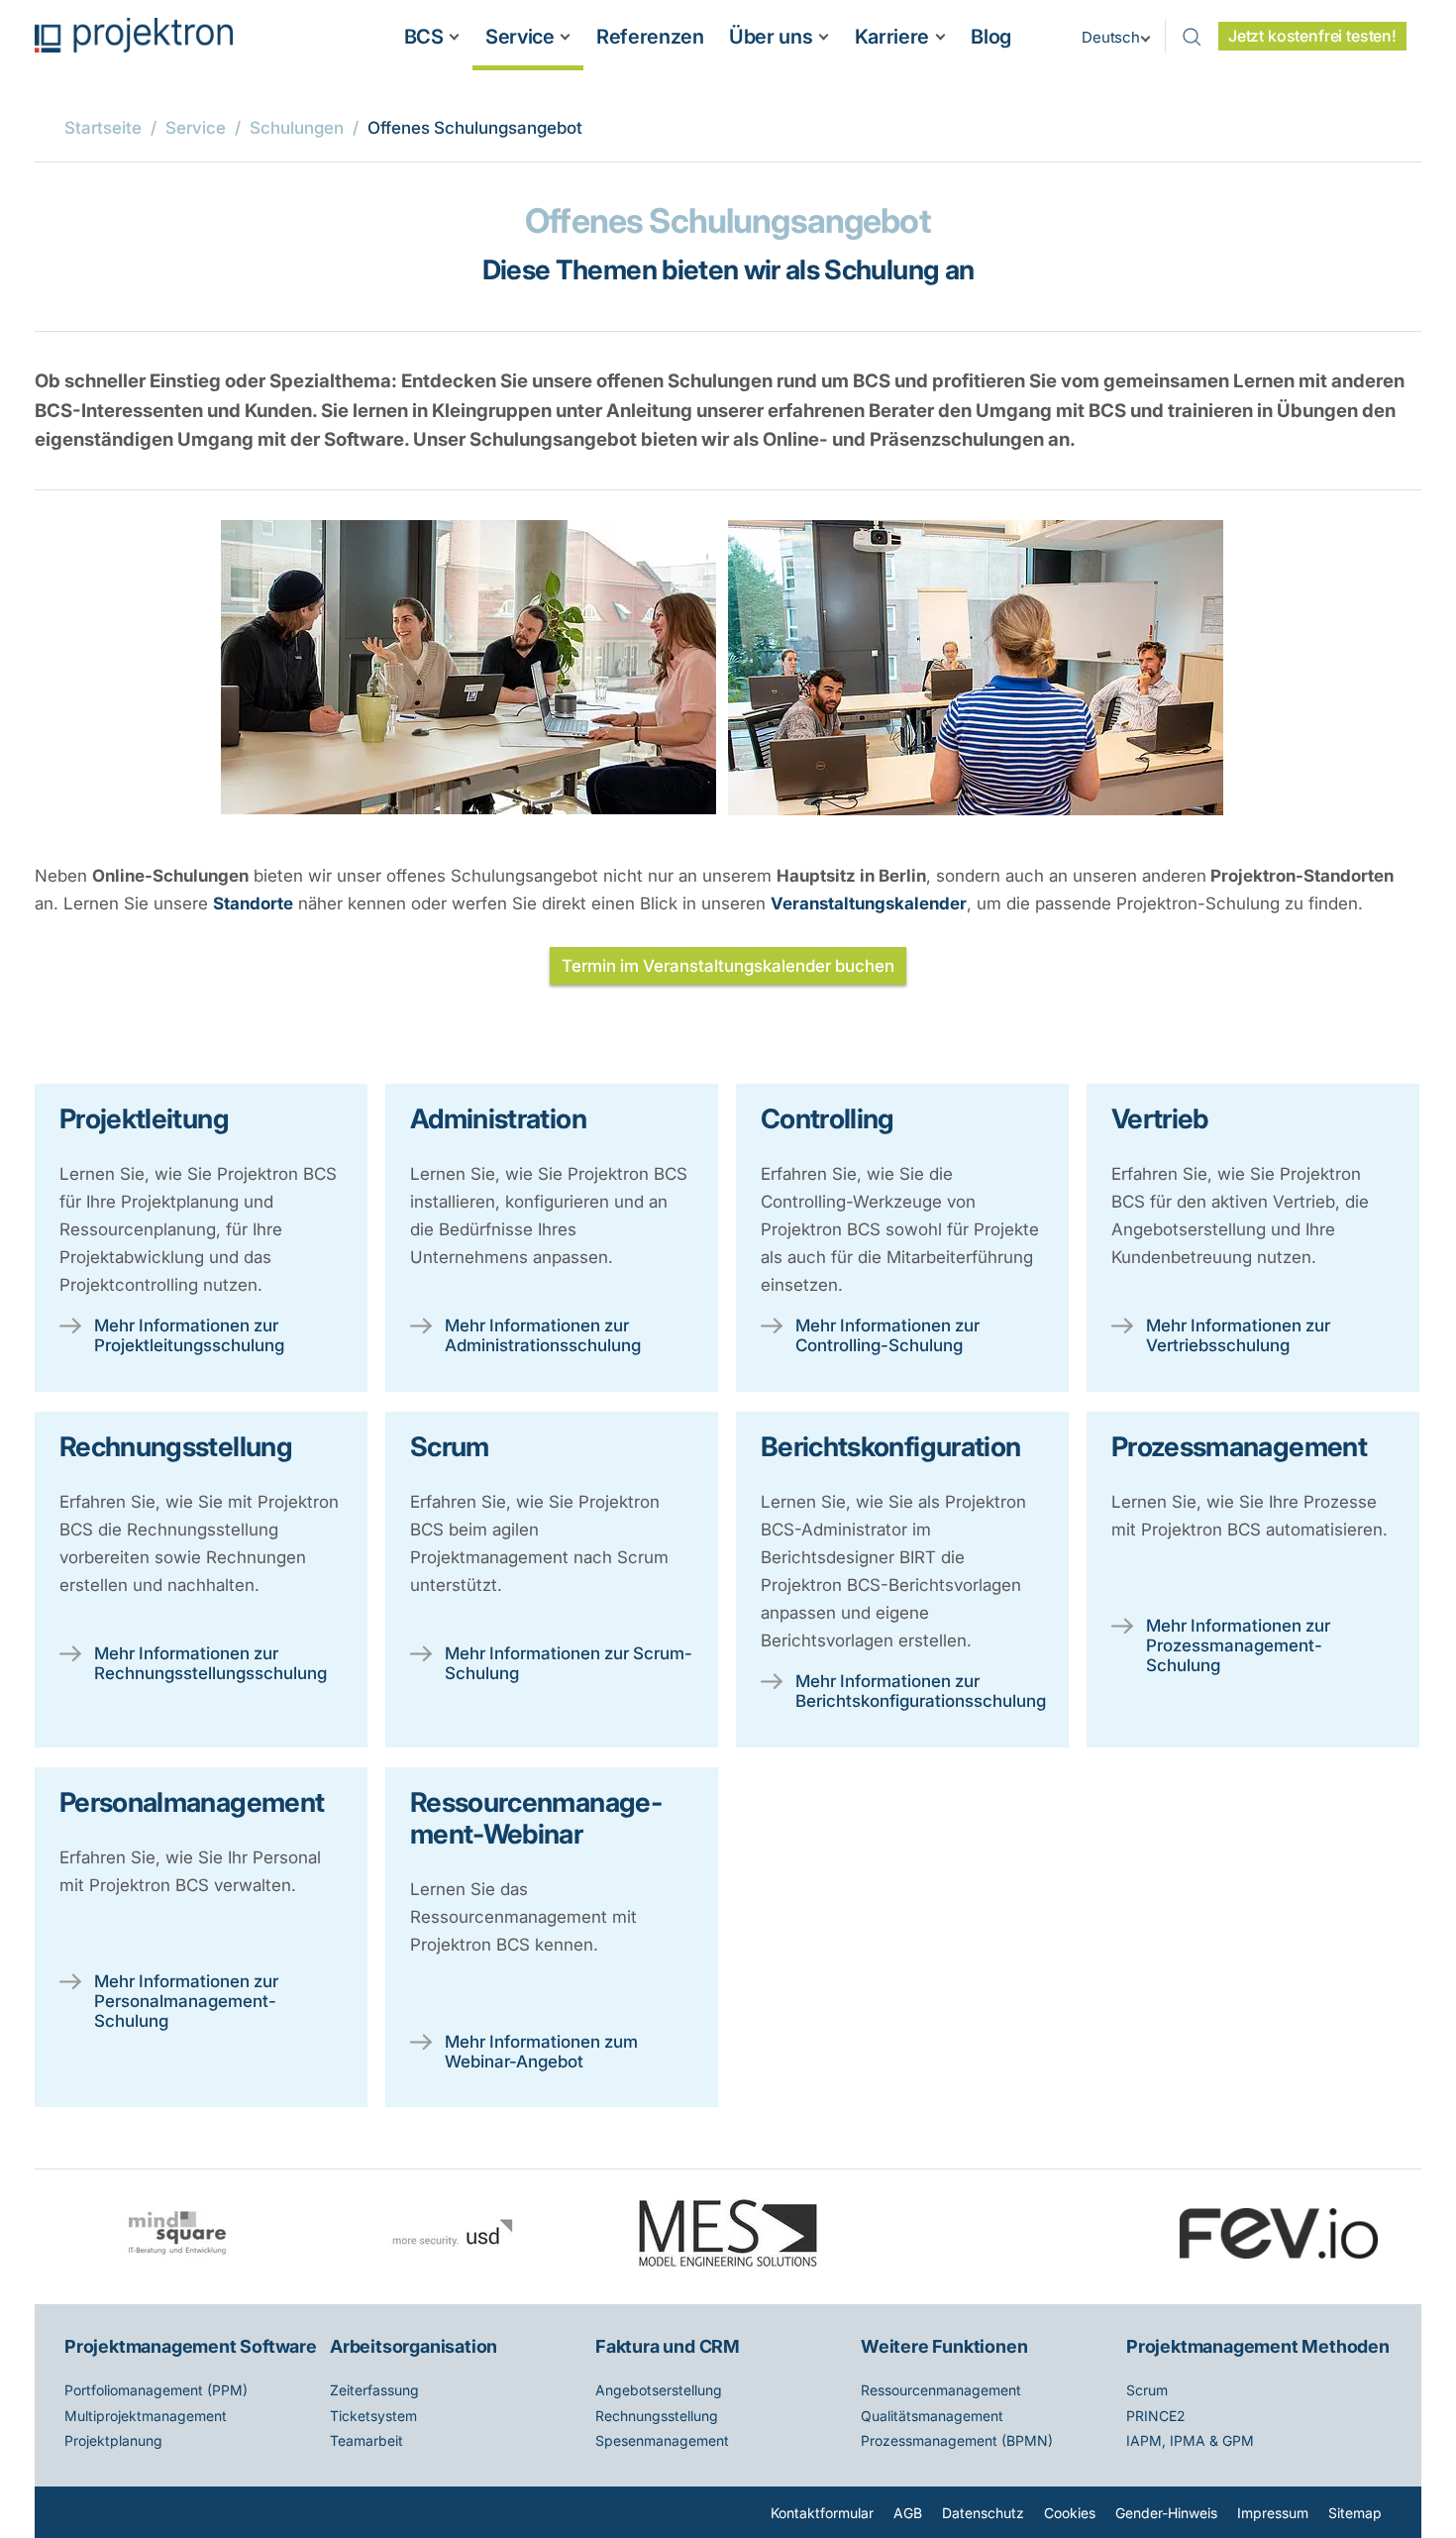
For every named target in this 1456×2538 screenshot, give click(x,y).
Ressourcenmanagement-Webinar (536, 1818)
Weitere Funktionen (944, 2346)
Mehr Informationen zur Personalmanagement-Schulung (186, 2001)
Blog (991, 37)
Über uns (771, 37)
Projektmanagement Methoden (1258, 2346)
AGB (908, 2513)
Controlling (828, 1119)
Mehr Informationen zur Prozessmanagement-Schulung (1238, 1645)
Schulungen (297, 128)
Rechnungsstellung (176, 1447)
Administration (498, 1119)
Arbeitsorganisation (414, 2346)
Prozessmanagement (1239, 1447)
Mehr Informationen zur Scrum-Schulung (569, 1663)
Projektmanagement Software (191, 2346)
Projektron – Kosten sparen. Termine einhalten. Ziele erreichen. (134, 35)
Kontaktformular (822, 2513)
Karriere (892, 37)
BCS (424, 37)
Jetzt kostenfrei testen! (1312, 36)
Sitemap (1355, 2513)
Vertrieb (1160, 1119)
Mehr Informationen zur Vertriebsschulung (1238, 1335)
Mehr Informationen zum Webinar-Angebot (541, 2052)
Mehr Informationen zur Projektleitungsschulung (189, 1335)
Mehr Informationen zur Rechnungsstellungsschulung (210, 1663)
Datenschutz (983, 2513)
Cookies (1070, 2513)
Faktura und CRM (668, 2346)
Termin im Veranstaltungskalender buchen (728, 966)
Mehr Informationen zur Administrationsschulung (543, 1335)
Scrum (450, 1447)
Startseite (103, 128)
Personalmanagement (192, 1802)
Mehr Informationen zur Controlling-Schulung (887, 1335)
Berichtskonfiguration (890, 1447)
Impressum (1273, 2513)
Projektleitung (144, 1119)
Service (520, 37)
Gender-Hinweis (1166, 2513)
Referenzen (650, 37)
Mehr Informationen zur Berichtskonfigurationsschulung (920, 1691)
